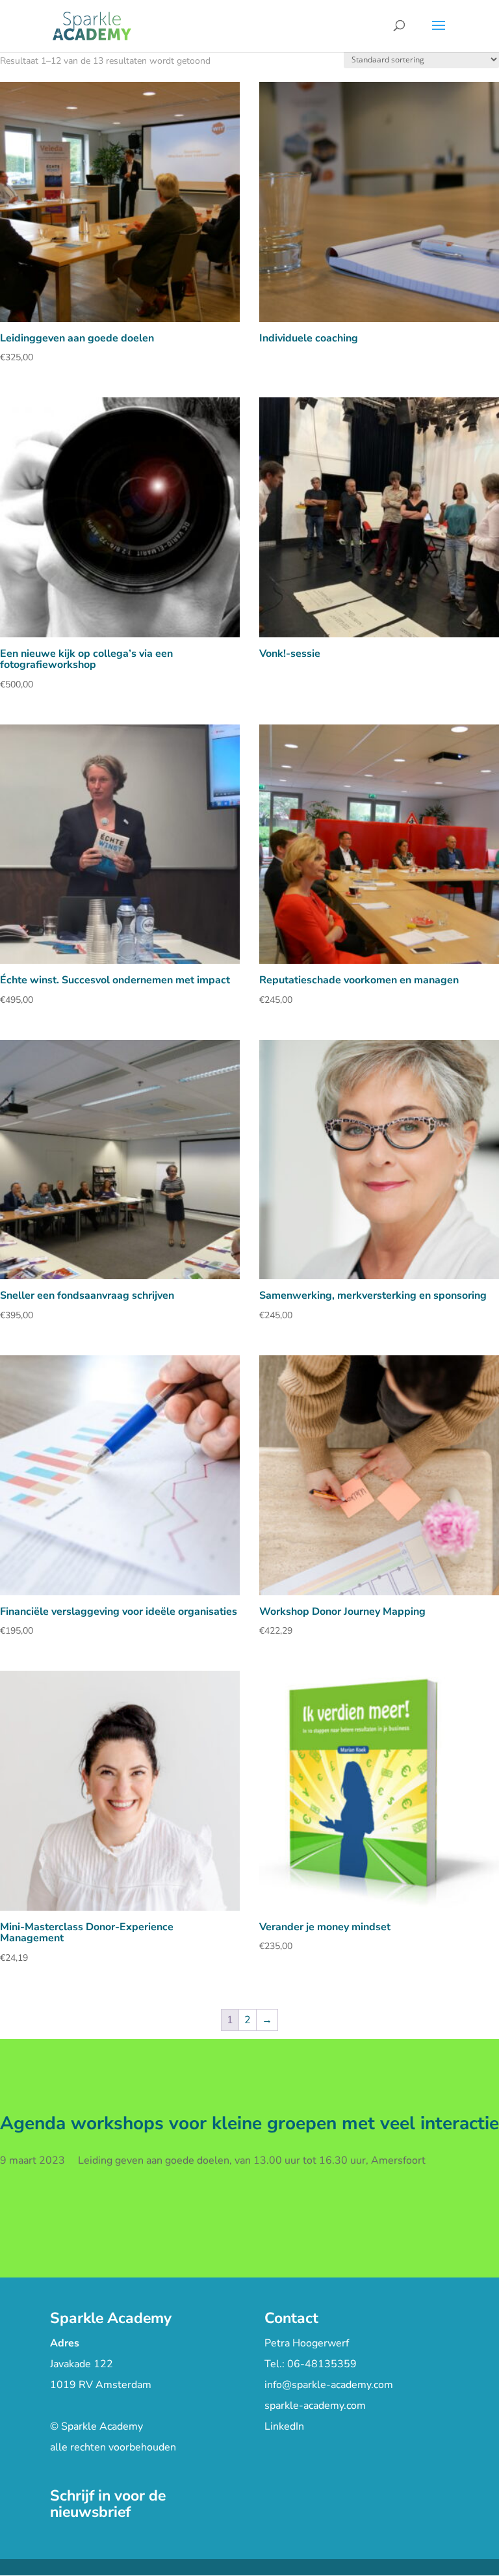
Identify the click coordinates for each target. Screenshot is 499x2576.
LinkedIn (284, 2426)
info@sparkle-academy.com (329, 2385)
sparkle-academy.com (315, 2406)
